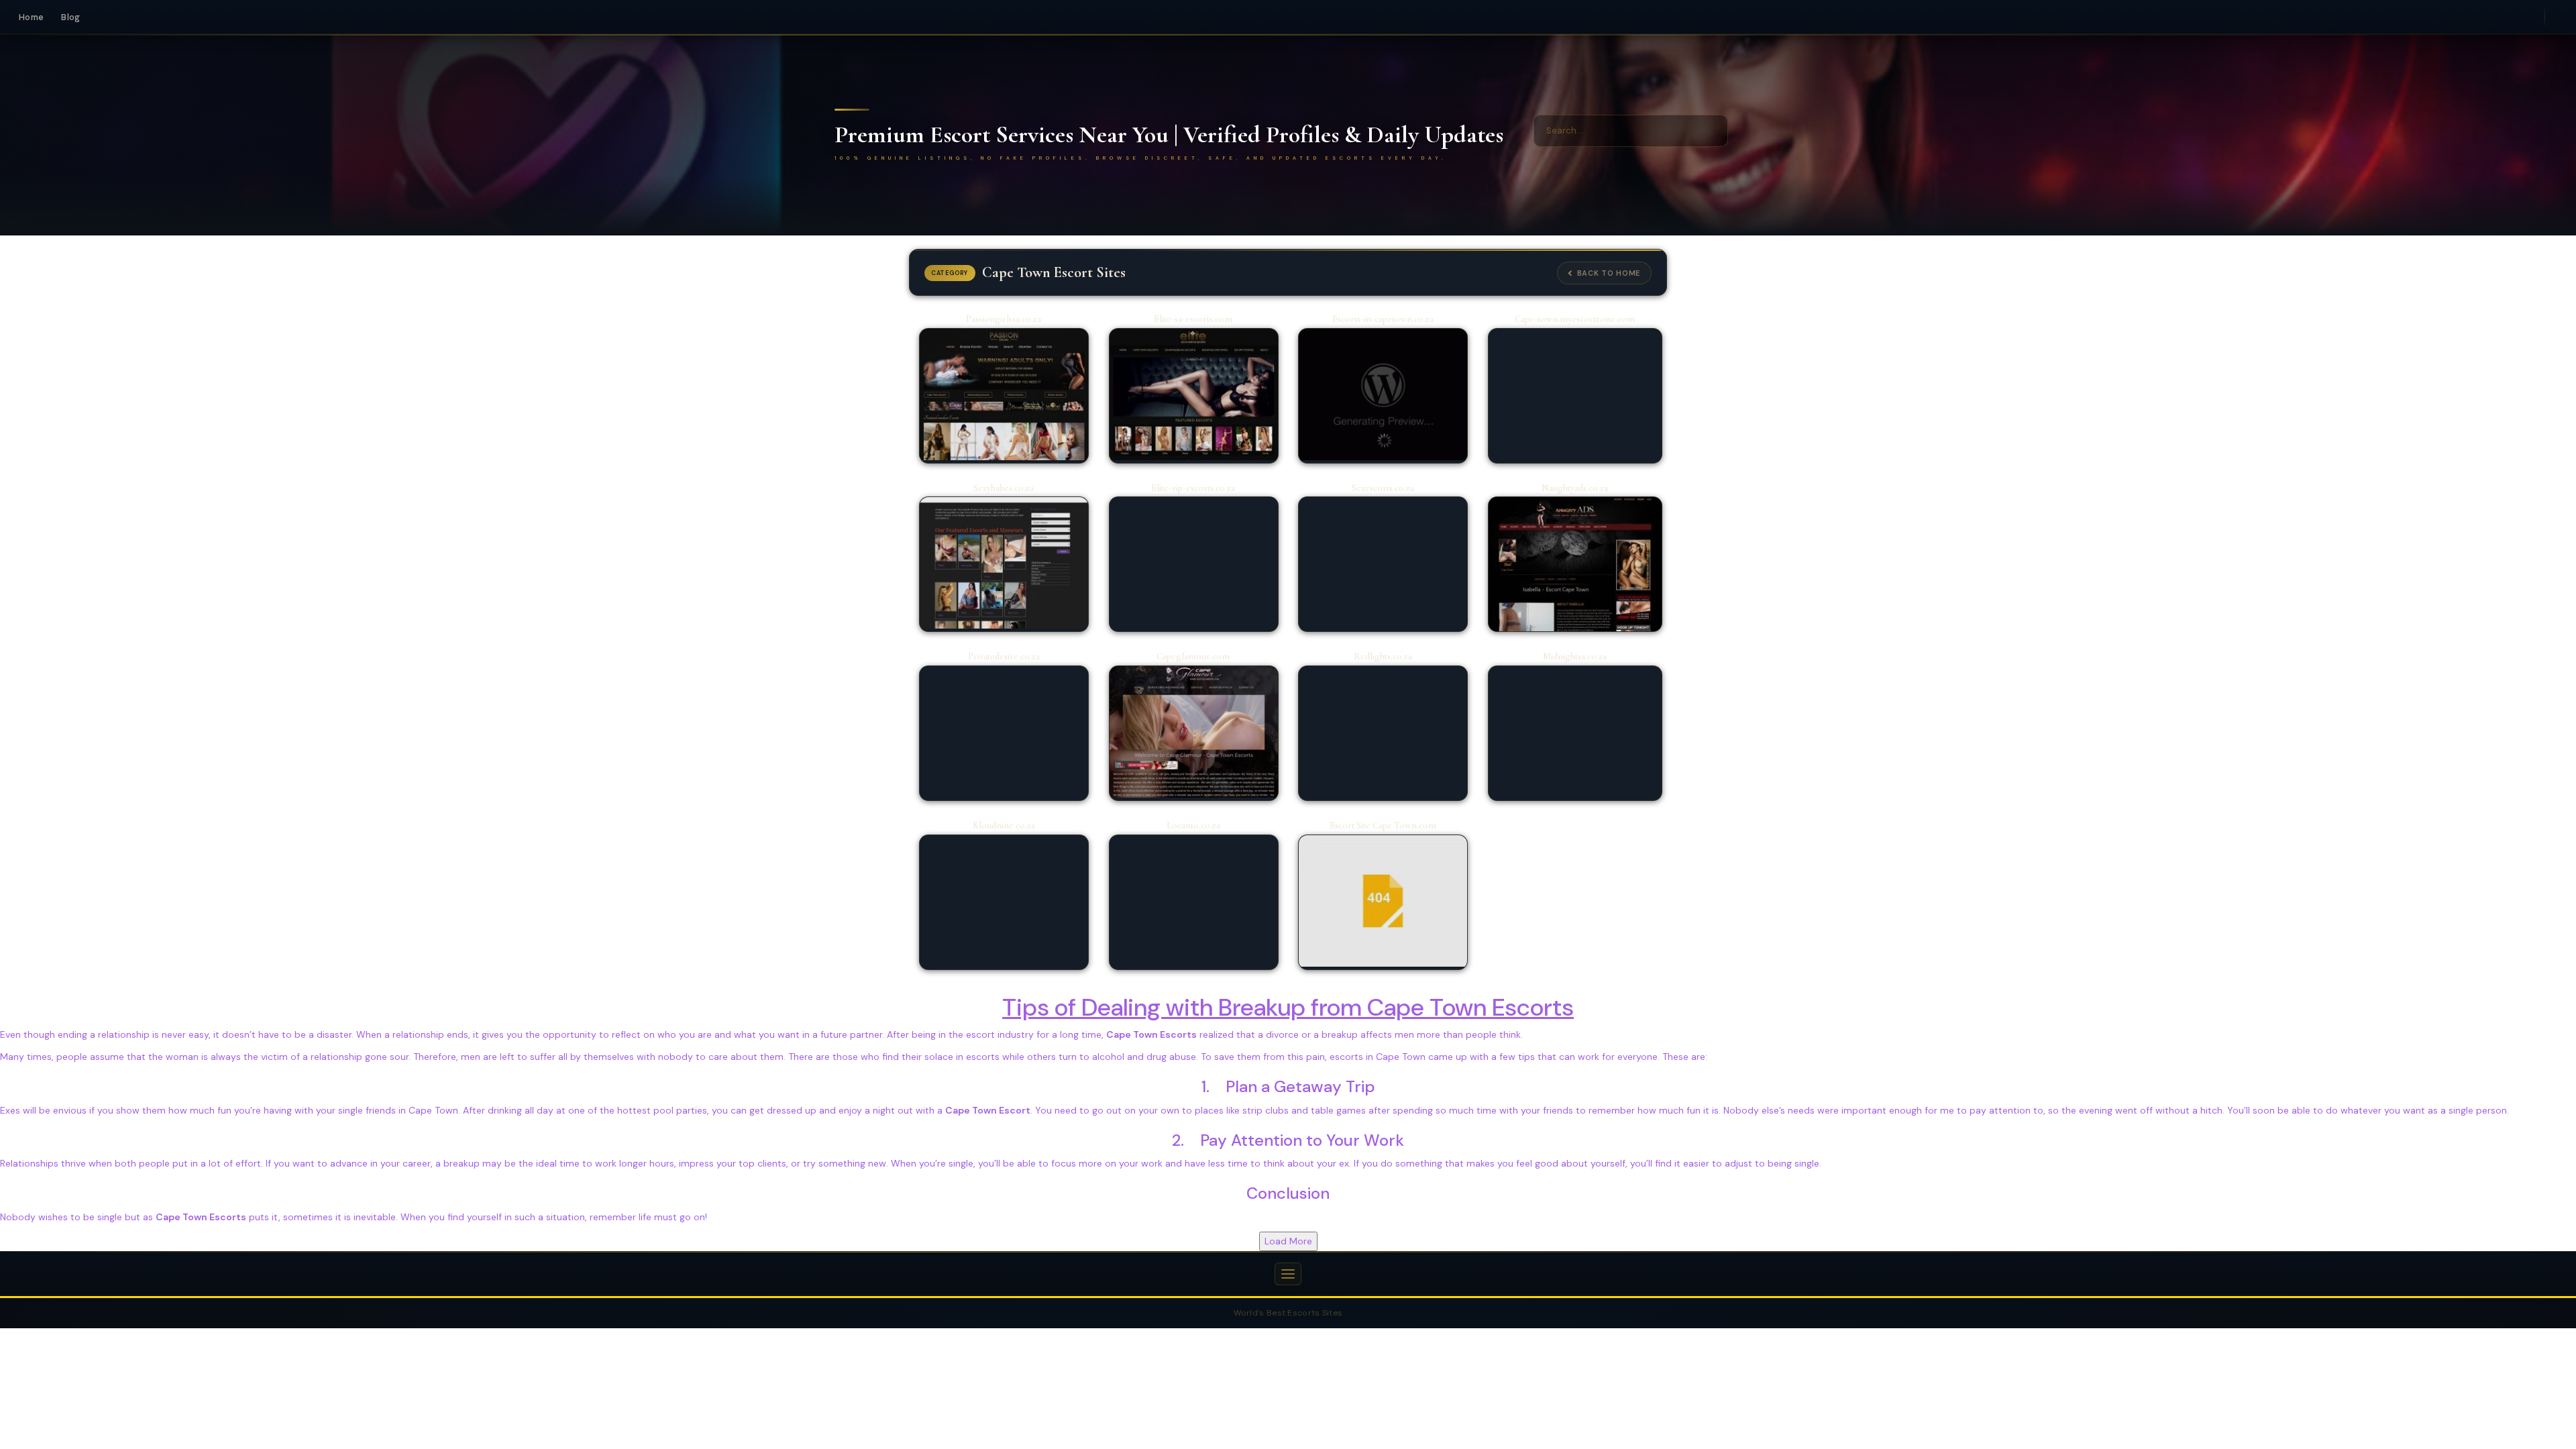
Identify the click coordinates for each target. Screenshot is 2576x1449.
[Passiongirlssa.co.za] (1004, 394)
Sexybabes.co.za (1004, 488)
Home (31, 17)
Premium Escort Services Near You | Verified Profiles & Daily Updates (1169, 135)
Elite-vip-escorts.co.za (1193, 488)
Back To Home (1609, 273)
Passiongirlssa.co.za (1004, 319)
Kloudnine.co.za (1004, 825)
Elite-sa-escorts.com (1193, 319)
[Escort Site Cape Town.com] (1383, 901)
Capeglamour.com (1193, 656)
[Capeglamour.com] (1194, 732)
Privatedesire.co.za (1004, 656)
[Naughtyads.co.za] (1575, 565)
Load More (1288, 1241)
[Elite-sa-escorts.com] (1194, 394)
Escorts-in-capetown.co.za (1383, 319)
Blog (70, 17)
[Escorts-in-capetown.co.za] (1383, 394)
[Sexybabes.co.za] (1004, 563)
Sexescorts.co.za (1383, 488)
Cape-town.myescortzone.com (1575, 319)
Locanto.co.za (1193, 825)
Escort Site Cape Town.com (1383, 825)
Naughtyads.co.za (1575, 488)
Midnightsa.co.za (1575, 656)
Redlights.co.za (1383, 656)
